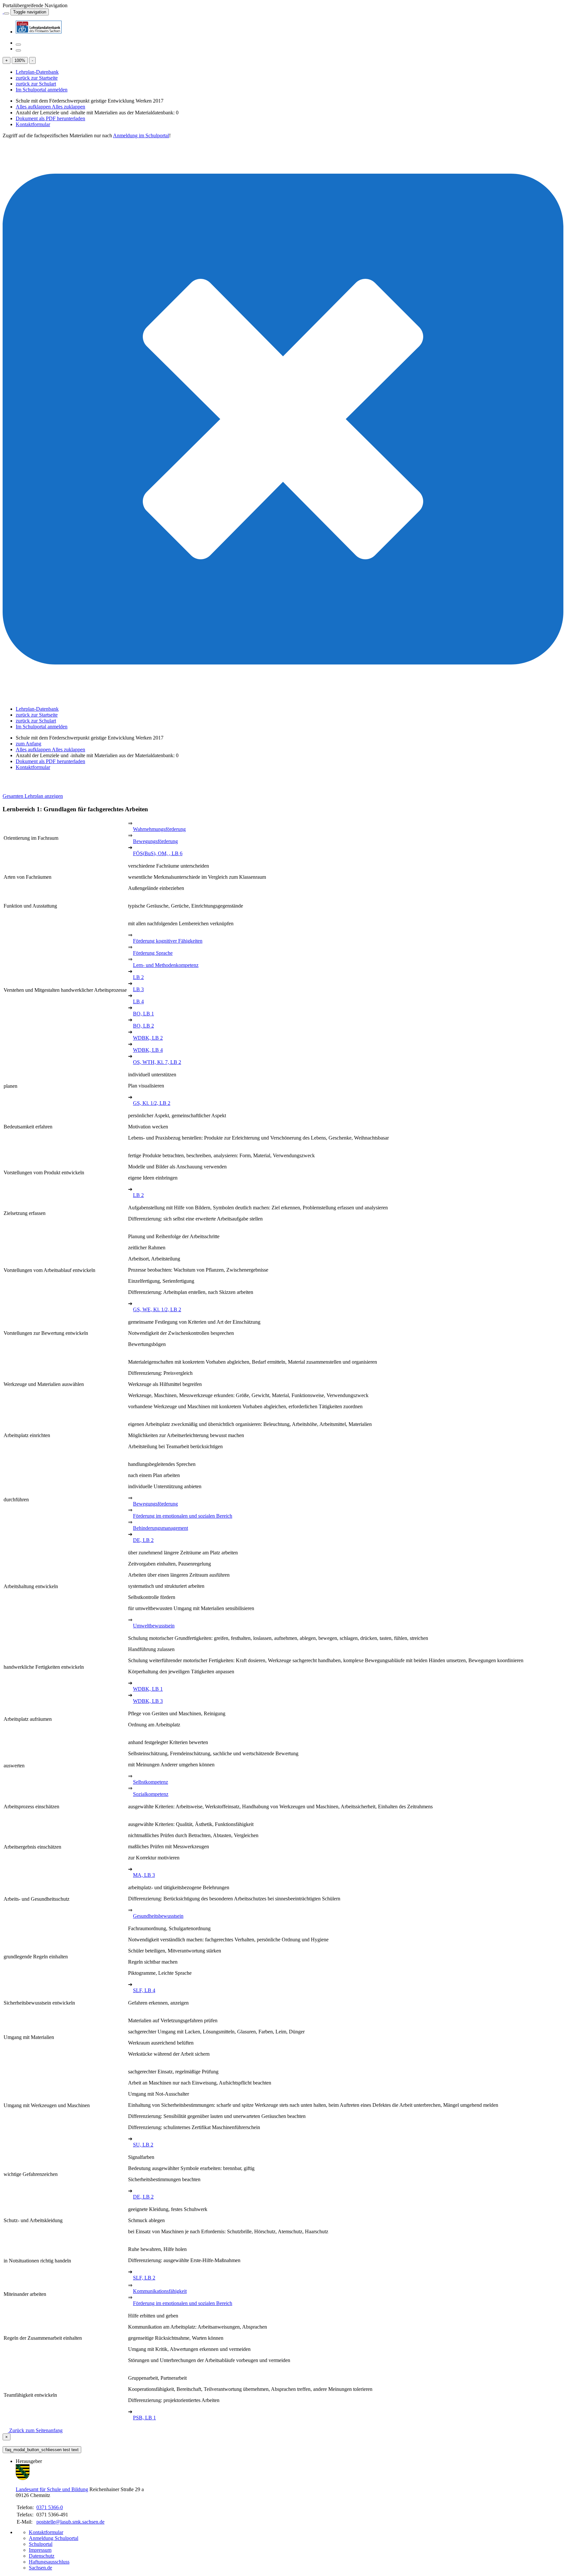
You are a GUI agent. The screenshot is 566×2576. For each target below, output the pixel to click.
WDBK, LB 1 (148, 1689)
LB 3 (138, 989)
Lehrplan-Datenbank (37, 72)
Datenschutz (42, 2556)
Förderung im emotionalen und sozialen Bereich (183, 1516)
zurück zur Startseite (37, 78)
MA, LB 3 (144, 1875)
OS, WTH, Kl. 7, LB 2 (157, 1062)
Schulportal (41, 2544)
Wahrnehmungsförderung (159, 829)
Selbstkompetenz (151, 1782)
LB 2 (138, 977)
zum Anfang (28, 744)
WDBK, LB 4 (148, 1050)
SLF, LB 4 (144, 1990)
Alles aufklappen (34, 107)
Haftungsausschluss (49, 2562)
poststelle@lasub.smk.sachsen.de (70, 2522)
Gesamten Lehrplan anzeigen (33, 796)
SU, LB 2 (143, 2145)
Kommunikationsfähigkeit (160, 2291)
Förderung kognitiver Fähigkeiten (168, 941)
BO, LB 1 (143, 1014)
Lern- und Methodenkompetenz (166, 965)
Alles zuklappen (68, 107)
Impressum (40, 2550)
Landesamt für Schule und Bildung (52, 2489)
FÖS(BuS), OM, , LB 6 (158, 853)
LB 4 (138, 1001)
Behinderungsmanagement (160, 1528)
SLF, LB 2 (144, 2278)
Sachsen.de (40, 2568)
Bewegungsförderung (155, 841)
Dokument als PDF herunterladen (50, 118)
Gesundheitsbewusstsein (158, 1916)
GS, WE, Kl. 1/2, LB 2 (157, 1309)
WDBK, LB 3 (148, 1701)
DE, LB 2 (143, 1540)
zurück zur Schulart (36, 84)
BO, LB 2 (143, 1026)
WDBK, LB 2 (148, 1038)
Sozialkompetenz (151, 1794)
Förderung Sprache (153, 953)
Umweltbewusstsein (154, 1626)
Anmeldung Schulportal (54, 2538)
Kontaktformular (33, 124)
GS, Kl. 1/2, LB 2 (152, 1103)
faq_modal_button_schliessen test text (42, 2450)
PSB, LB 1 (144, 2418)
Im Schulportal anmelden (42, 90)
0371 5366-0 (50, 2507)
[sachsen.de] (3, 12)
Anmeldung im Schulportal (141, 135)
